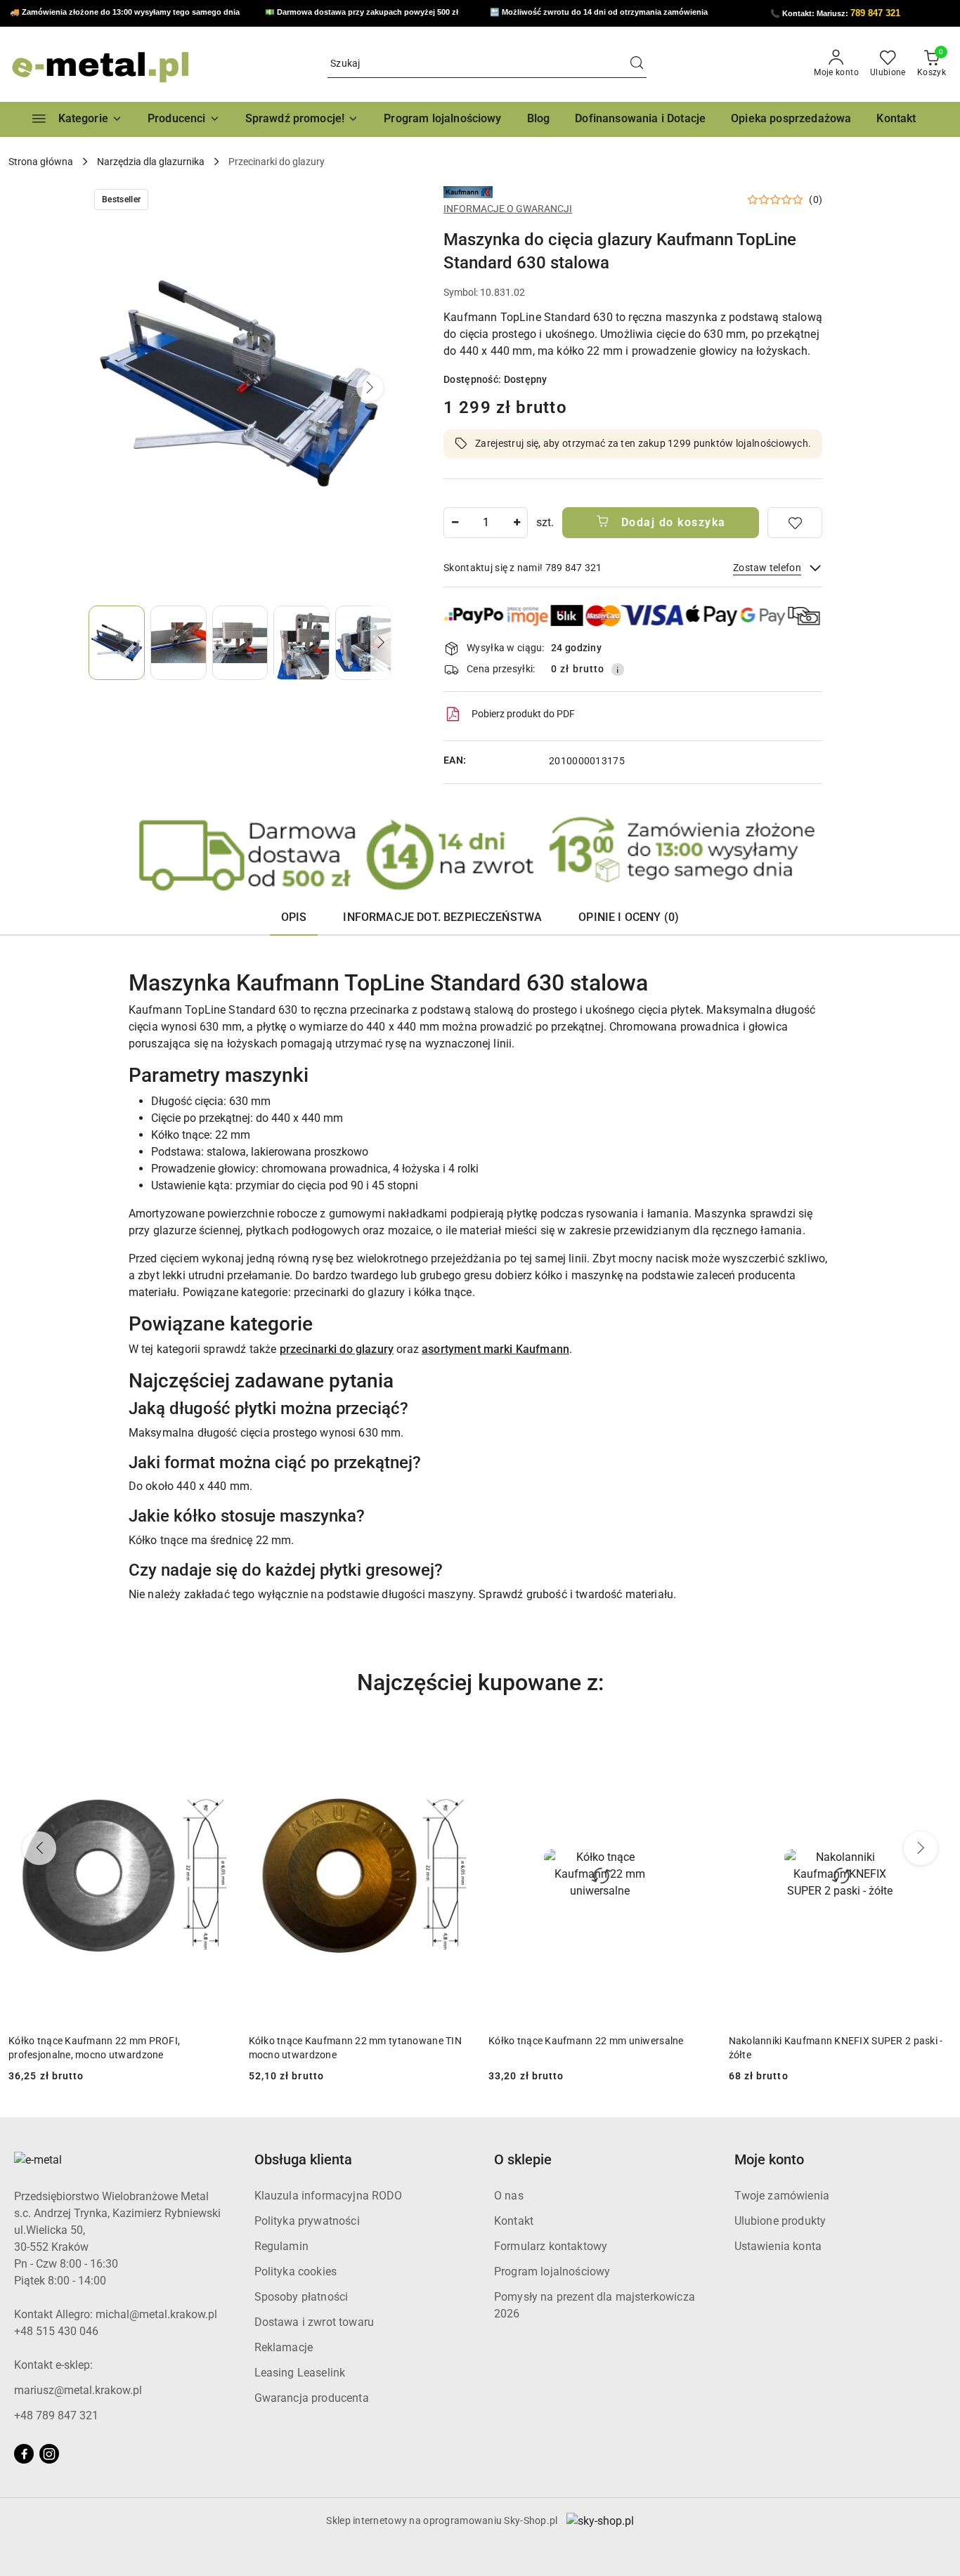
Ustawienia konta (778, 2246)
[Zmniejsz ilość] (455, 523)
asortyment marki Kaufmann (495, 1349)
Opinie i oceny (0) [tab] (629, 917)
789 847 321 (875, 13)
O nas (509, 2196)
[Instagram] (49, 2454)
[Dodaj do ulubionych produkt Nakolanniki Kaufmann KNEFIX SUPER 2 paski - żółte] (696, 1741)
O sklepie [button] (523, 2159)
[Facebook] (24, 2454)
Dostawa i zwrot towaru (314, 2322)
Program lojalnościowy (552, 2271)
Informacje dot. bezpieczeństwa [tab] (442, 917)
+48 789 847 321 (56, 2415)
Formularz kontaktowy (551, 2246)
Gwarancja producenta (312, 2398)
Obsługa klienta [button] (303, 2159)
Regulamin (281, 2246)
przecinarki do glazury (337, 1349)
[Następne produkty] (921, 1848)
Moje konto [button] (769, 2159)
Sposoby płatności (301, 2297)
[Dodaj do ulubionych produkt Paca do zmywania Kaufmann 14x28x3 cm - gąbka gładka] (935, 1741)
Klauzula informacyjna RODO (329, 2196)
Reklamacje (284, 2347)
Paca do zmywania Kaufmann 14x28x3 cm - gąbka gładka (829, 2048)
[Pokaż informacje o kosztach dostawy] (618, 669)
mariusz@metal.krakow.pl (78, 2390)
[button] (184, 119)
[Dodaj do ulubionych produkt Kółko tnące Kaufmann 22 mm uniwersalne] (455, 1741)
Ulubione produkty (780, 2221)
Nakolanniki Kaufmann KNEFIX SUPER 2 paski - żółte (596, 2048)
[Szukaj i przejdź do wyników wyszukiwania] (637, 64)
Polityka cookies (296, 2271)
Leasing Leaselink (300, 2373)
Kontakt (514, 2221)
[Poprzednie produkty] (39, 1848)
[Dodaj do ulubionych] (795, 523)
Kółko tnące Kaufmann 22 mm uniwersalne (346, 2041)
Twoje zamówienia (782, 2196)
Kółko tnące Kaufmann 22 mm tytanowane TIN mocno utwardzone (115, 2048)
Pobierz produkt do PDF (523, 714)
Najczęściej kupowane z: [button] (480, 1682)
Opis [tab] (294, 917)
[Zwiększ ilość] (517, 523)
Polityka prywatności (307, 2221)
